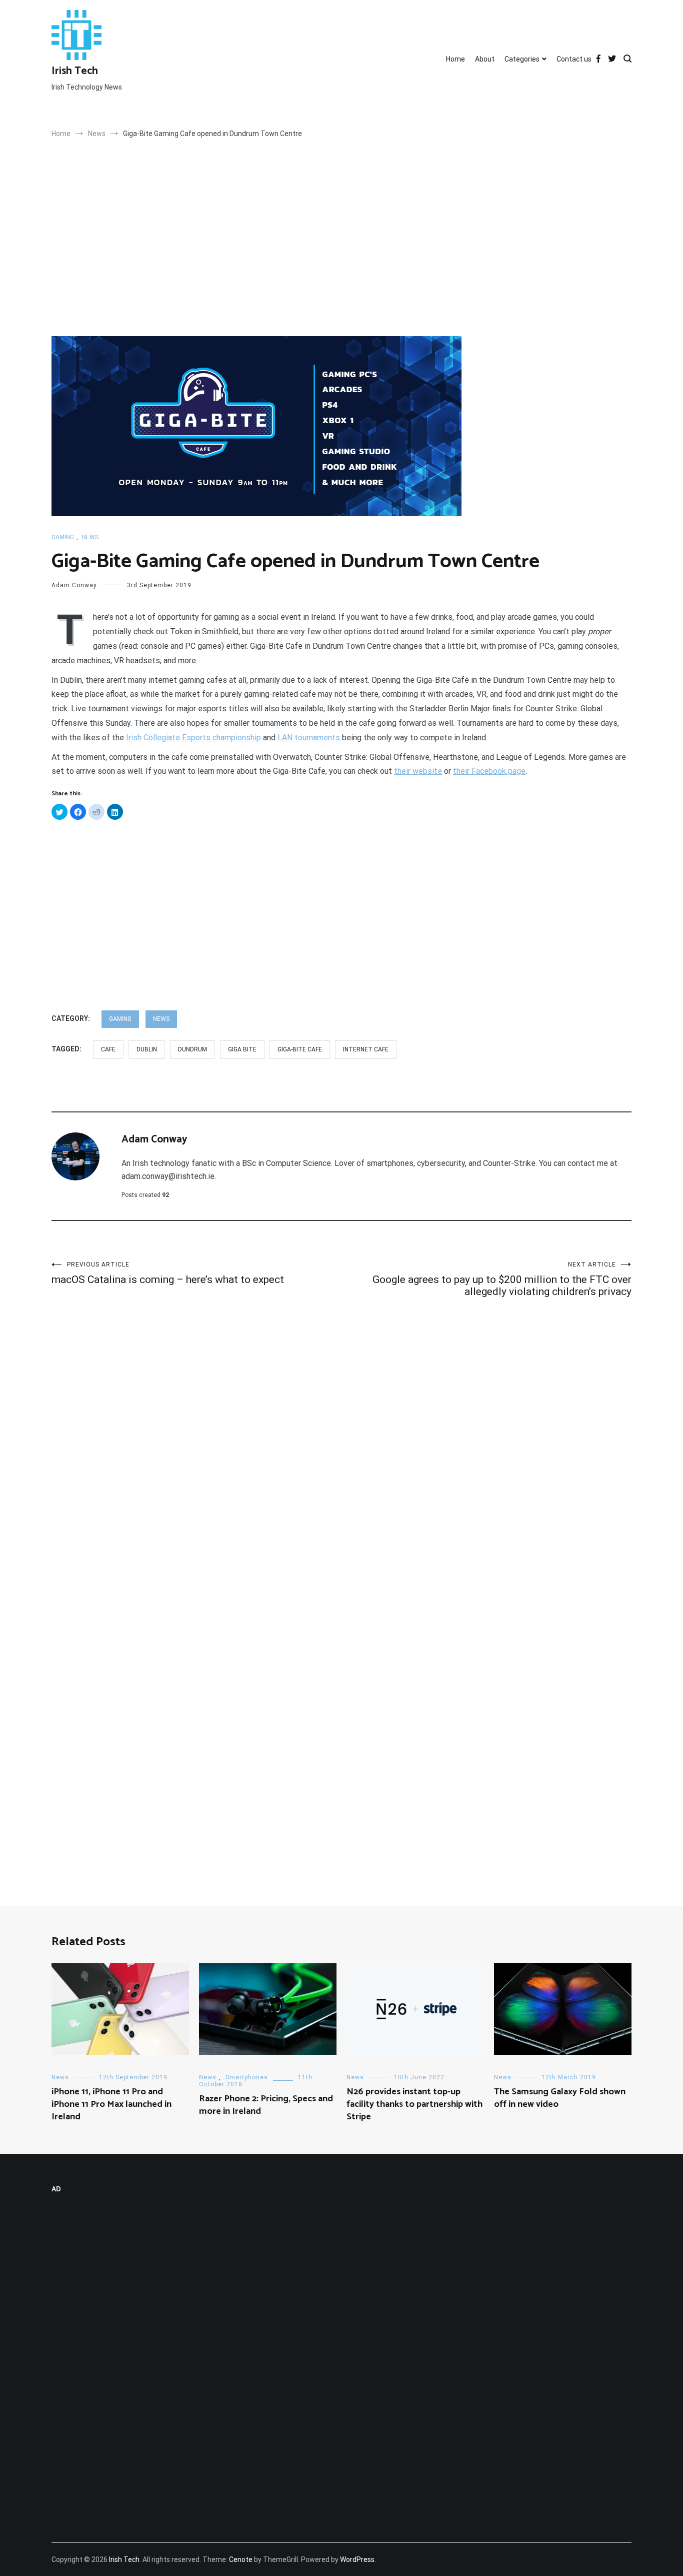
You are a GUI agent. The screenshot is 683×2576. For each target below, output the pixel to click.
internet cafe (366, 1049)
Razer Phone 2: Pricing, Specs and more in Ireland (266, 2105)
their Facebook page (489, 771)
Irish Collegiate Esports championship (193, 738)
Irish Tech (75, 71)
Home (455, 59)
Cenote (241, 2559)
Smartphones (247, 2077)
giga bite (242, 1049)
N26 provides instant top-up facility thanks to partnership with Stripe (414, 2104)
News (90, 537)
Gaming (63, 537)
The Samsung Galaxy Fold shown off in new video (560, 2098)
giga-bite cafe (300, 1049)
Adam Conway (74, 585)
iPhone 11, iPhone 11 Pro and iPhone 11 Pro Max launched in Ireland (111, 2104)
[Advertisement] (341, 262)
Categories (522, 59)
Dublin (147, 1049)
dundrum (192, 1049)
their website (418, 771)
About (485, 59)
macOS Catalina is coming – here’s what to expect (168, 1273)
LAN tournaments (309, 738)
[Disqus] (341, 1462)
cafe (108, 1049)
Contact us (574, 59)
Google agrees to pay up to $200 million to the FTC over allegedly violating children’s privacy (502, 1279)
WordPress (357, 2559)
